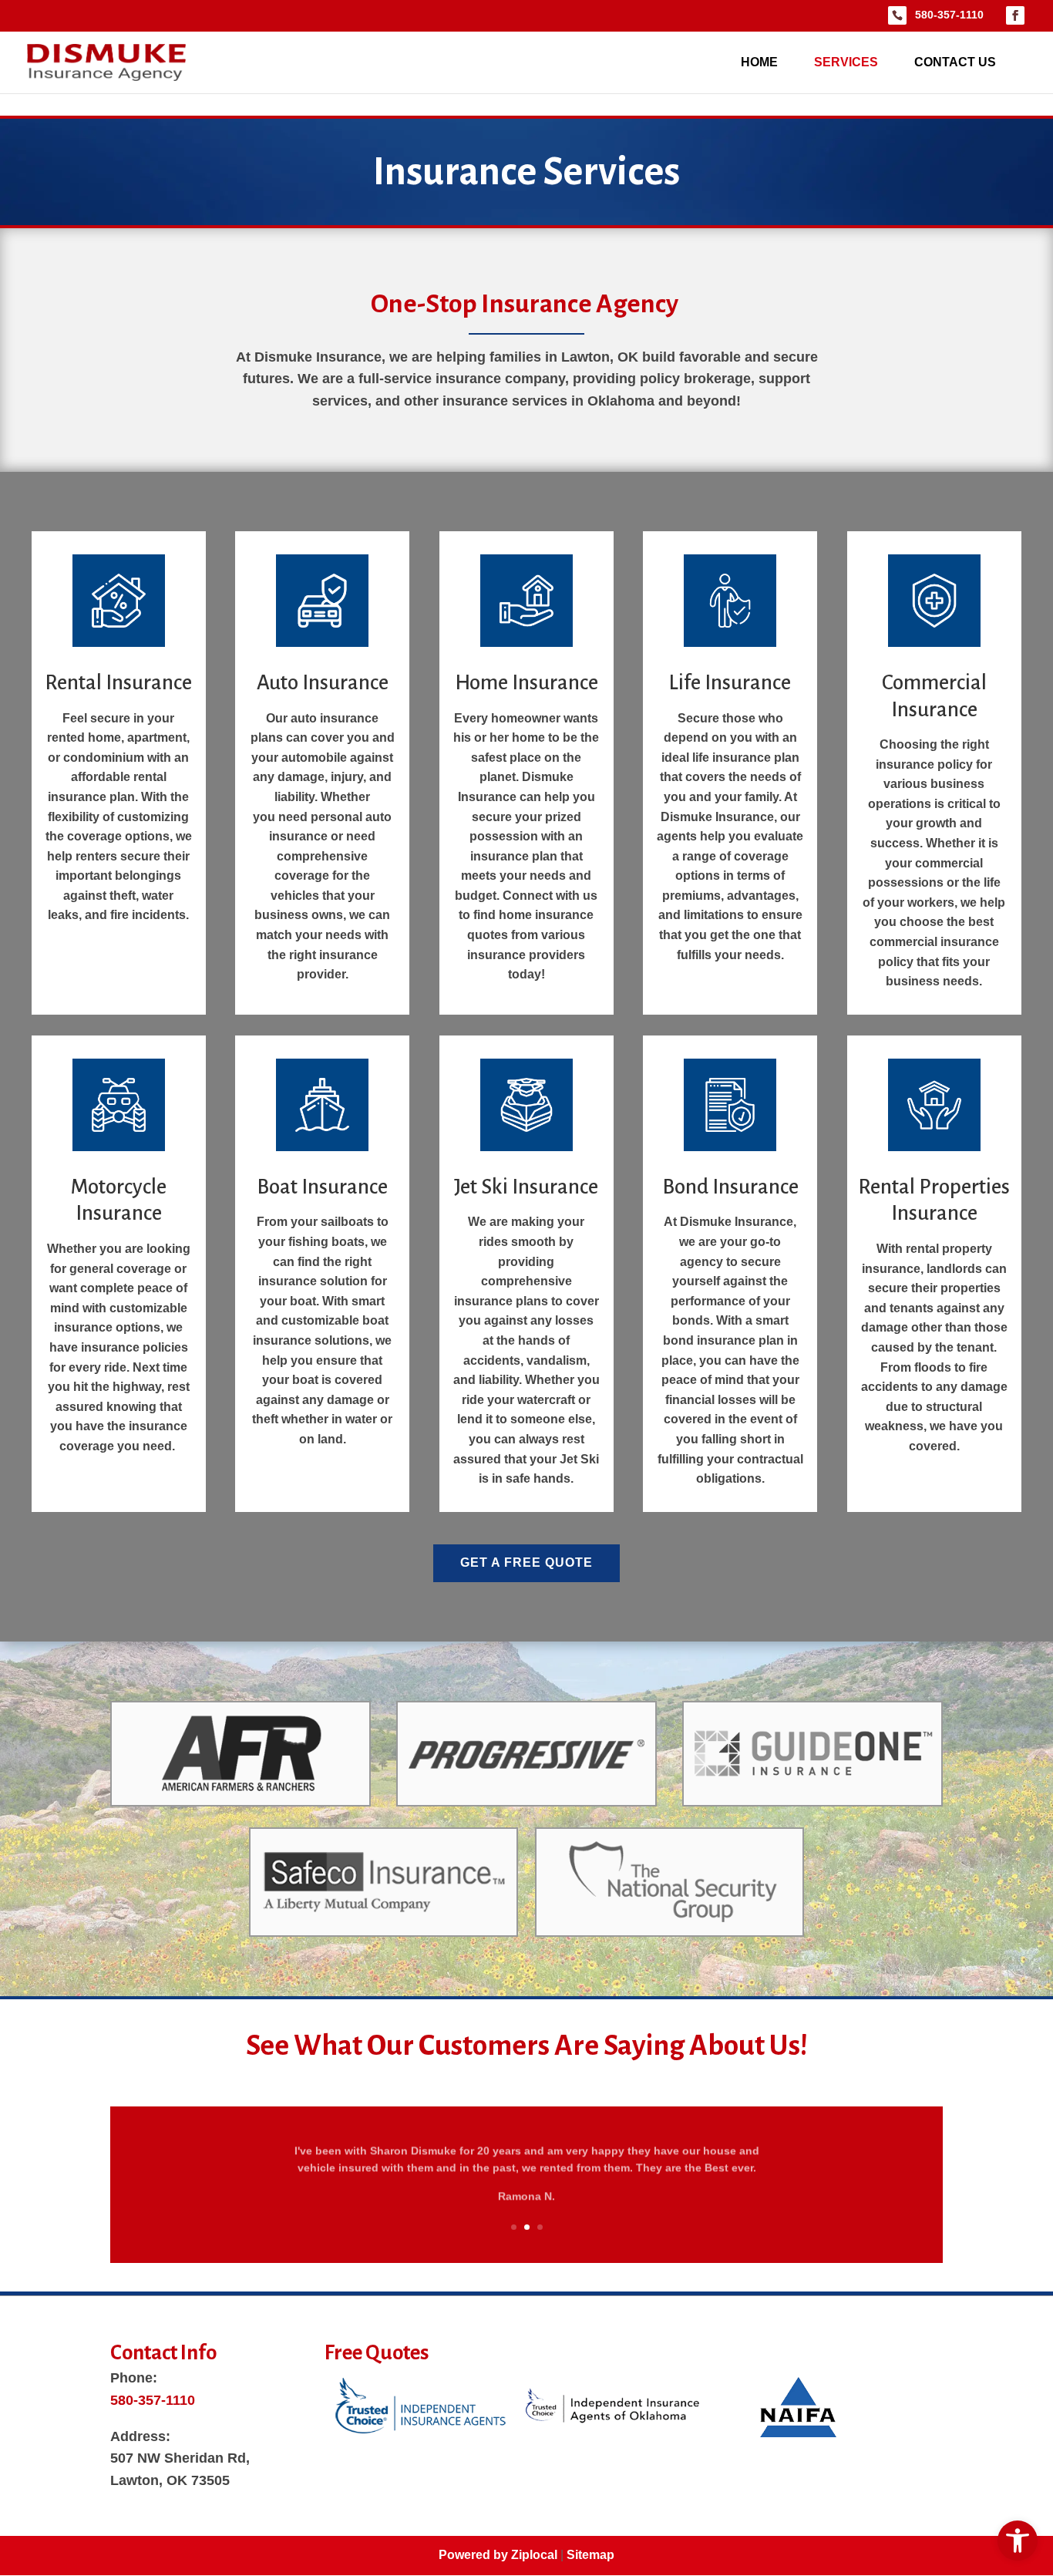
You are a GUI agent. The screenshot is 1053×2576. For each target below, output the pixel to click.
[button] (1018, 15)
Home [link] (759, 63)
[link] (1018, 2541)
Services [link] (846, 63)
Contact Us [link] (955, 63)
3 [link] (540, 2227)
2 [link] (527, 2227)
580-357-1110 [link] (949, 15)
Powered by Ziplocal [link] (498, 2555)
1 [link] (514, 2227)
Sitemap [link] (590, 2555)
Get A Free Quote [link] (526, 1562)
